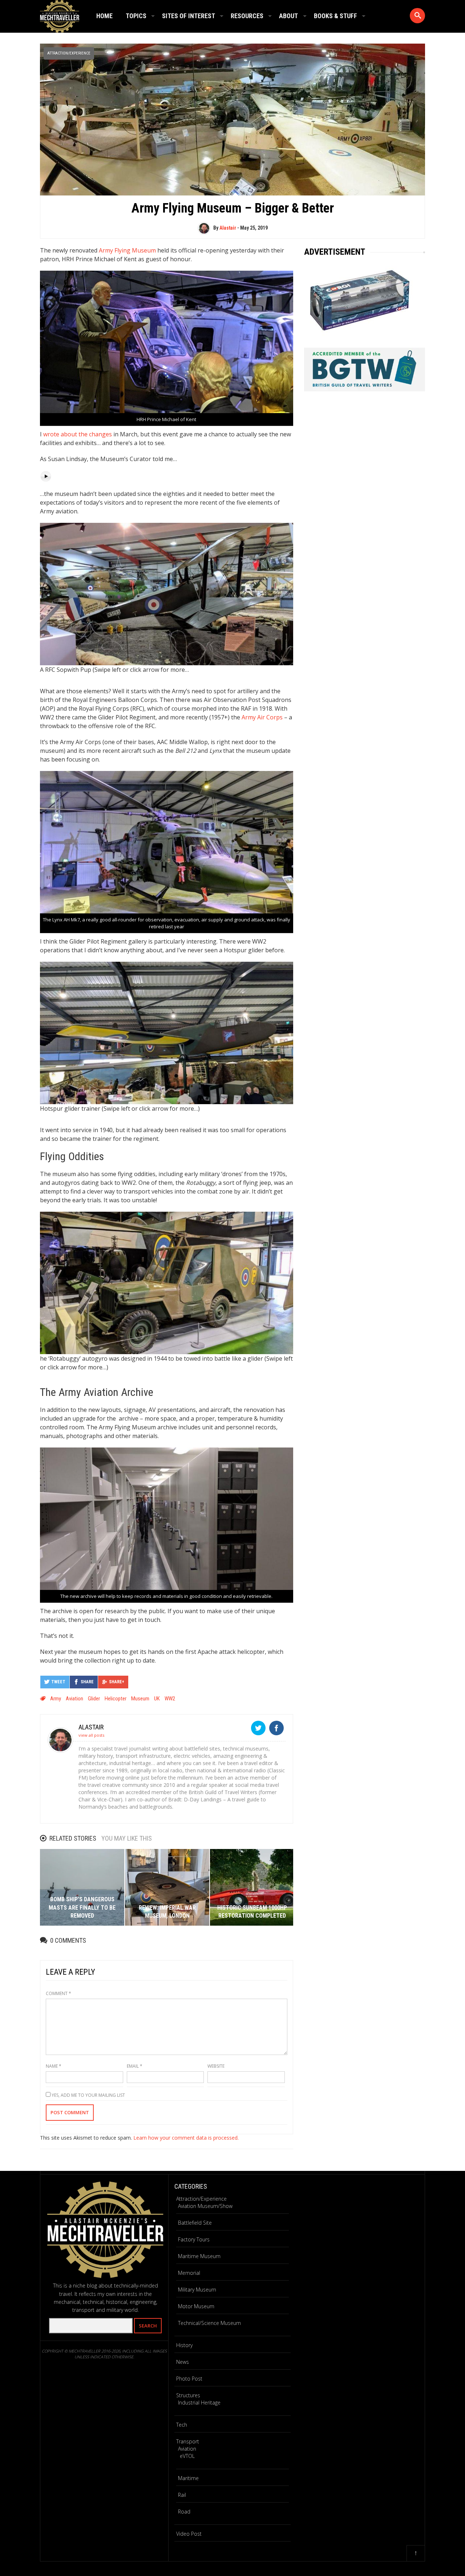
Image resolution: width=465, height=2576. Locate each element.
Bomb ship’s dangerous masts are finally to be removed (82, 1907)
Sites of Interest (189, 16)
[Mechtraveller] (60, 15)
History (184, 2345)
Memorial (189, 2273)
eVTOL (187, 2456)
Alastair (228, 228)
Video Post (189, 2534)
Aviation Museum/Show (205, 2206)
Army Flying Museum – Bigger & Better (233, 208)
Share (87, 1682)
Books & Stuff (335, 16)
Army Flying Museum (127, 250)
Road (184, 2512)
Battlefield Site (195, 2223)
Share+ (117, 1682)
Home (104, 16)
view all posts (91, 1735)
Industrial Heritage (199, 2403)
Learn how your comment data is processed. (186, 2138)
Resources (247, 16)
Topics (136, 16)
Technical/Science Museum (209, 2323)
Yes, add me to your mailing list (88, 2095)
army (56, 1699)
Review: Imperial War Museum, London (167, 1912)
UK (157, 1699)
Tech (182, 2425)
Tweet (58, 1682)
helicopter (116, 1699)
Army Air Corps (262, 717)
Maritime (188, 2478)
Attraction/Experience (69, 53)
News (183, 2362)
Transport (188, 2441)
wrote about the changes (78, 434)
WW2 (170, 1699)
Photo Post (189, 2379)
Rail (182, 2495)
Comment (58, 1993)
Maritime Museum (199, 2256)
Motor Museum (196, 2306)
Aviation (74, 1699)
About (288, 16)
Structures (188, 2395)
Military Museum (197, 2290)
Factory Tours (194, 2239)
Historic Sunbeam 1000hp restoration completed (252, 1912)
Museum (140, 1699)
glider (94, 1699)
